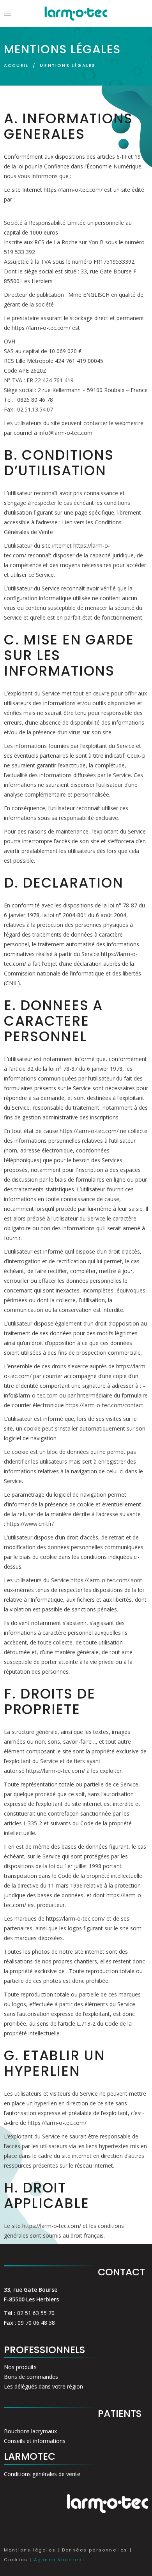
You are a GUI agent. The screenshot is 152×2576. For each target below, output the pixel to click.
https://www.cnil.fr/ (30, 1524)
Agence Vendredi (59, 2560)
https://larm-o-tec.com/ (73, 190)
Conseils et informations (35, 2441)
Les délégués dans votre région (43, 2386)
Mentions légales (30, 2550)
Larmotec (30, 2456)
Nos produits (20, 2367)
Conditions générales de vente (42, 2474)
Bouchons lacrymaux (30, 2431)
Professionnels (45, 2350)
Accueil (16, 65)
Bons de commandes (31, 2377)
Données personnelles (95, 2550)
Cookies (16, 2560)
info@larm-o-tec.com (65, 433)
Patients (120, 2414)
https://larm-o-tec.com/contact (104, 1405)
